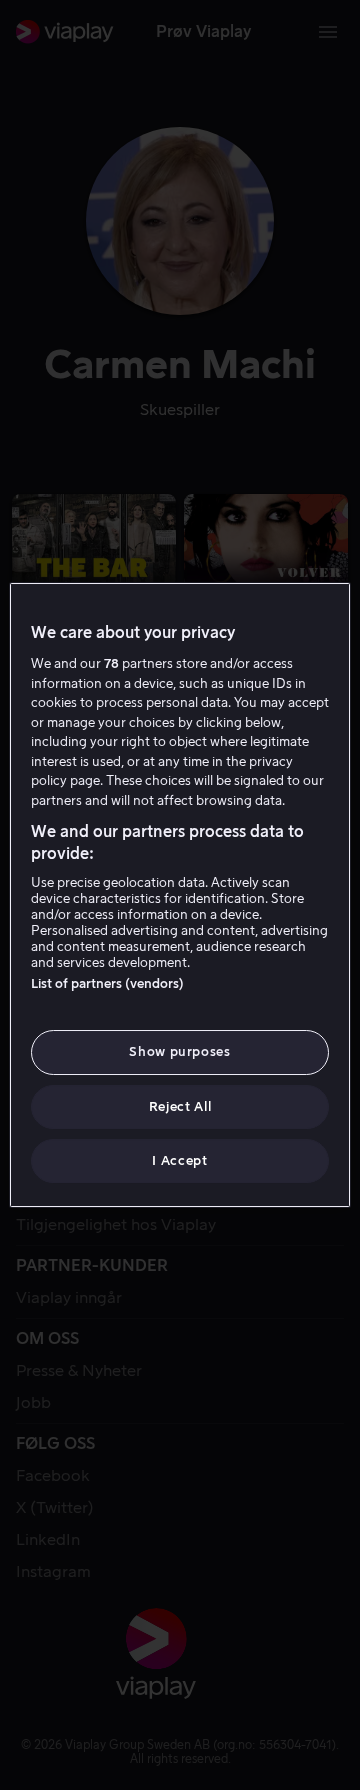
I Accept (179, 1160)
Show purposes (179, 1051)
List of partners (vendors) (107, 983)
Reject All (180, 1106)
